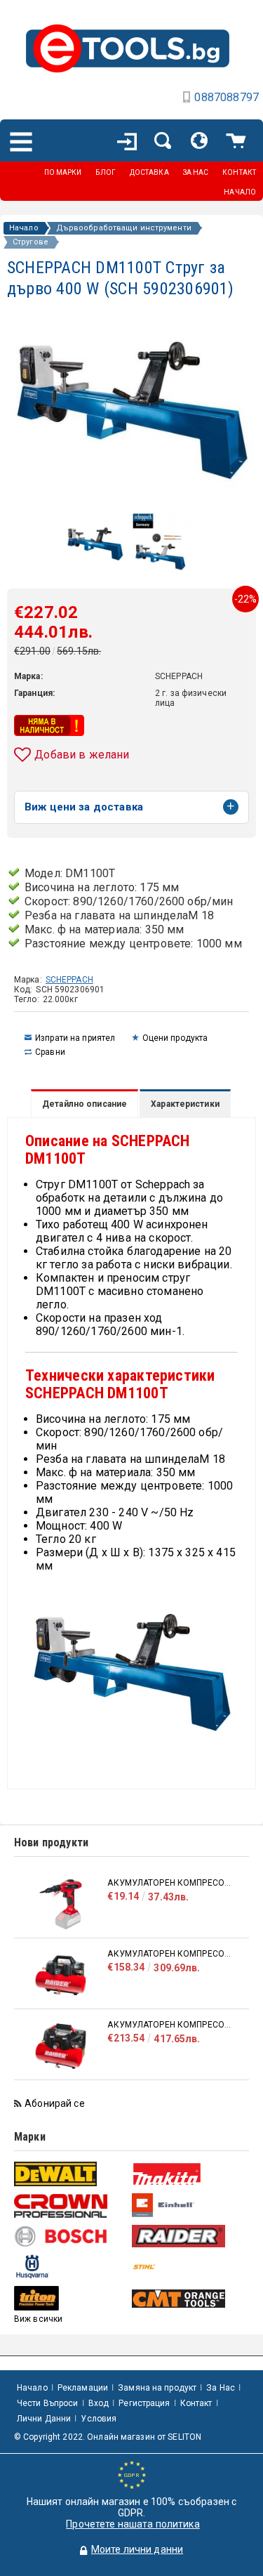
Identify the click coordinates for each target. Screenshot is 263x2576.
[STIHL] (189, 2267)
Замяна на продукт (157, 2388)
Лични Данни (44, 2419)
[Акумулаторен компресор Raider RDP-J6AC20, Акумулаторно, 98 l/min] (61, 2046)
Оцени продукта (175, 1038)
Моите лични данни (137, 2549)
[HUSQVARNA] (71, 2267)
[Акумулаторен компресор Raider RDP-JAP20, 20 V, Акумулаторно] (61, 1904)
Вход (99, 2403)
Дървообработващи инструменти (124, 228)
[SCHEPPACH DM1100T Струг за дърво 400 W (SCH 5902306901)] (95, 563)
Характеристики (185, 1104)
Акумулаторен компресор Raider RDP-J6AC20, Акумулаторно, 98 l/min (171, 2025)
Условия (99, 2419)
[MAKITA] (189, 2174)
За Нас (221, 2388)
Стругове (31, 242)
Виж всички (38, 2319)
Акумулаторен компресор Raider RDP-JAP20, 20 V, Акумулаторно (171, 1883)
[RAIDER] (189, 2236)
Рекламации (83, 2388)
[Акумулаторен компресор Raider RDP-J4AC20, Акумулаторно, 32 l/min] (61, 1975)
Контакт (196, 2403)
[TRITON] (71, 2298)
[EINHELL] (189, 2206)
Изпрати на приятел (75, 1038)
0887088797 (227, 97)
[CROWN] (71, 2206)
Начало (24, 228)
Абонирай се (55, 2103)
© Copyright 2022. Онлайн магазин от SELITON (108, 2437)
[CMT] (189, 2299)
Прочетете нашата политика (133, 2524)
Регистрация (144, 2403)
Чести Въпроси (48, 2403)
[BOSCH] (71, 2236)
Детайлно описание (85, 1104)
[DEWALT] (71, 2174)
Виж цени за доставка (84, 807)
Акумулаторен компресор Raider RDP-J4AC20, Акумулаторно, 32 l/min (171, 1954)
